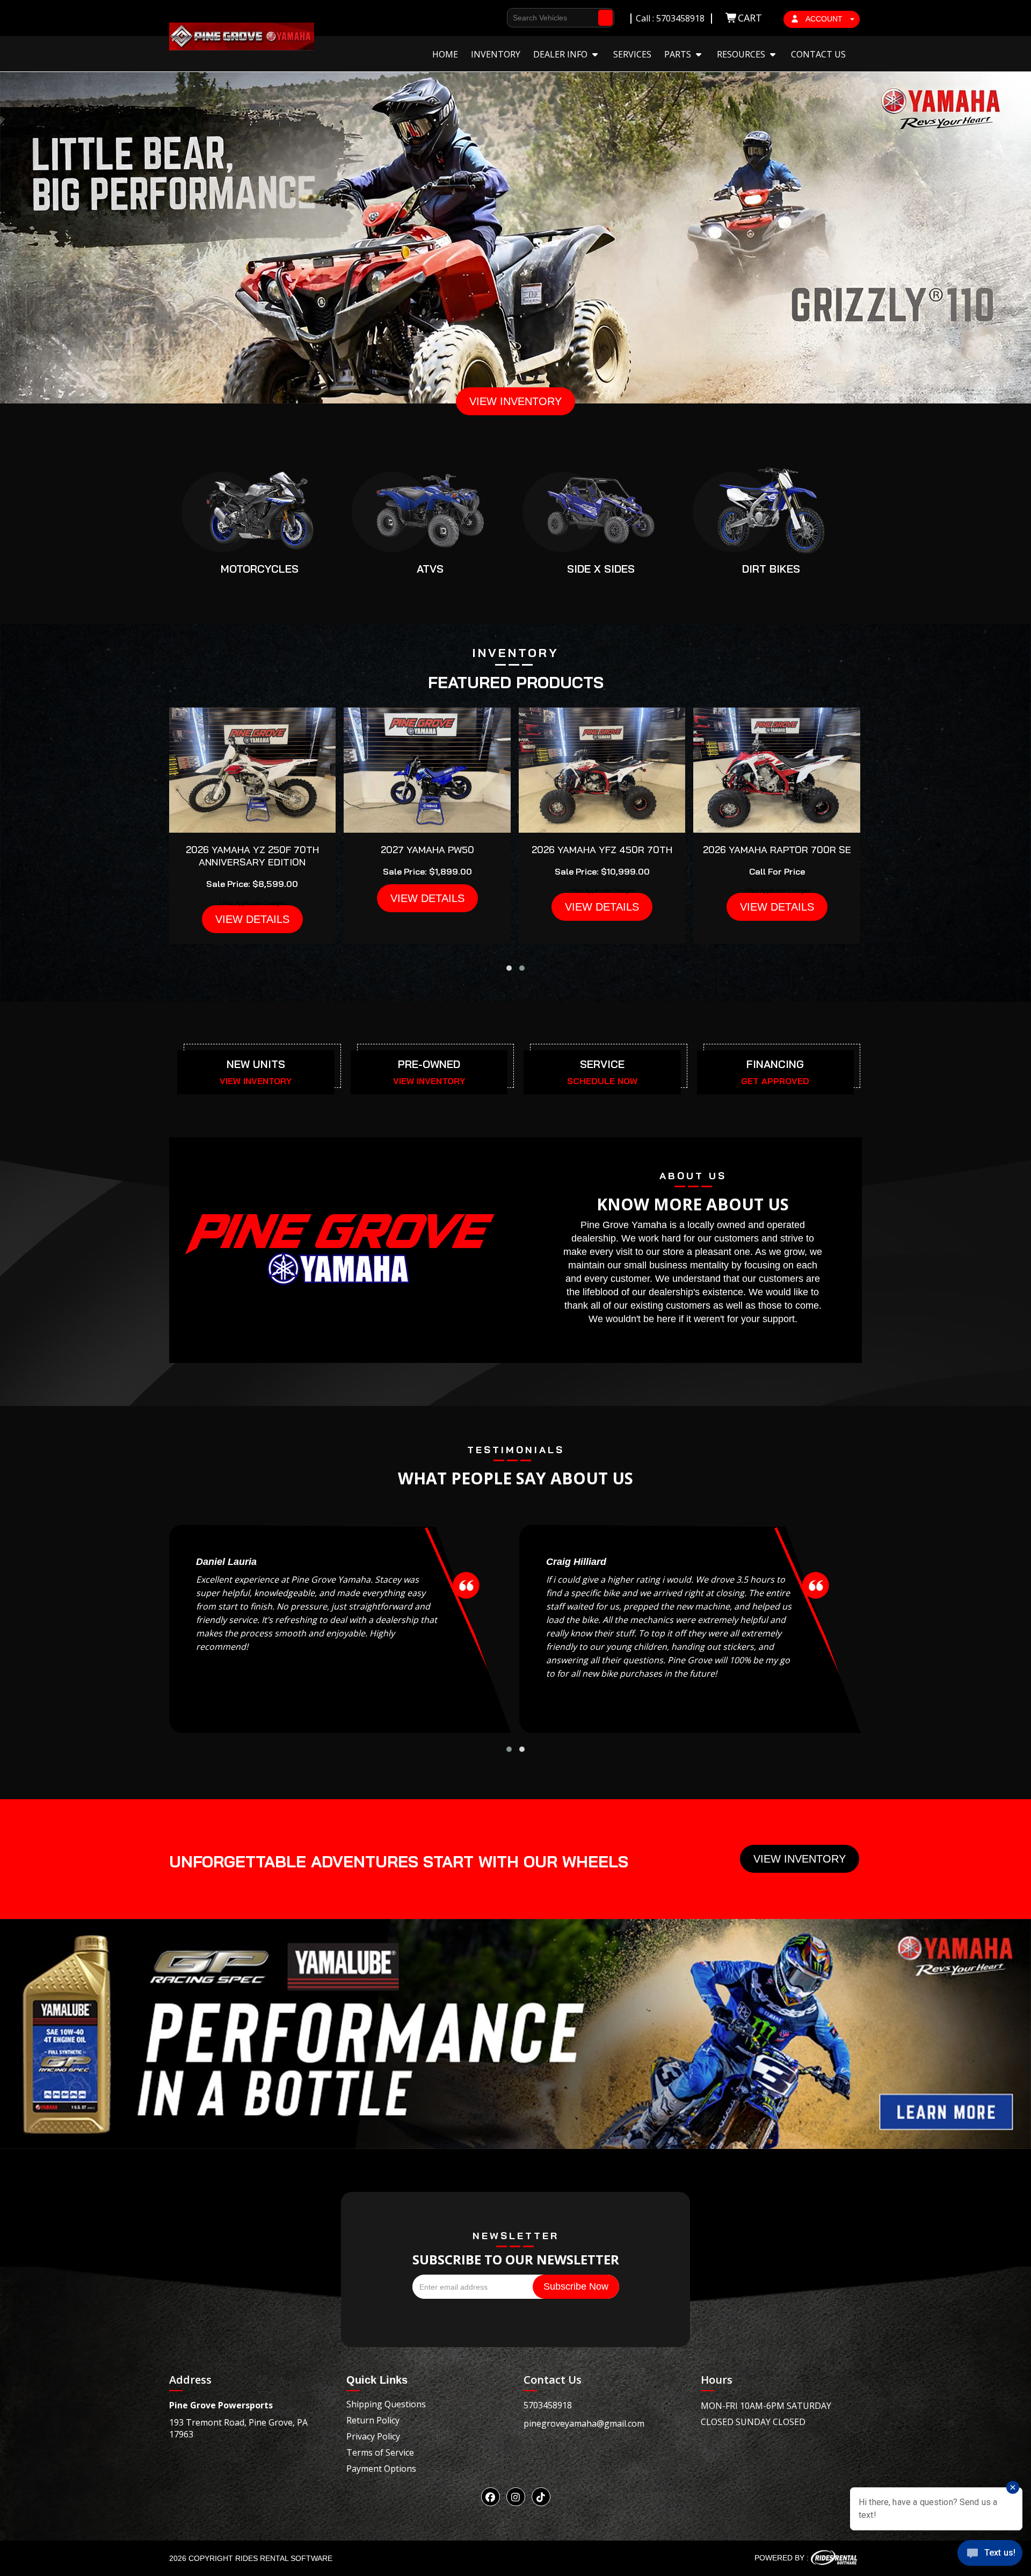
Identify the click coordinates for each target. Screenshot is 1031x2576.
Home (445, 54)
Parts (679, 54)
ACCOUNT (824, 19)
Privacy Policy (373, 2436)
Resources (742, 54)
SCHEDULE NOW (602, 1081)
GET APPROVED (775, 1081)
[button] (509, 968)
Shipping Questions (386, 2404)
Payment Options (381, 2469)
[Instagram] (516, 2497)
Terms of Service (380, 2452)
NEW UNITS (256, 1064)
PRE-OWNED (429, 1064)
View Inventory (800, 1859)
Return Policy (373, 2420)
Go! (606, 13)
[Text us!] (990, 2555)
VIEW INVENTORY (515, 401)
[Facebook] (491, 2497)
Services (632, 54)
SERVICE (602, 1064)
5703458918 (548, 2405)
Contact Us (818, 54)
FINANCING (775, 1064)
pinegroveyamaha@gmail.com (584, 2423)
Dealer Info (561, 54)
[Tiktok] (541, 2497)
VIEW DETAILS (252, 919)
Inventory (496, 54)
